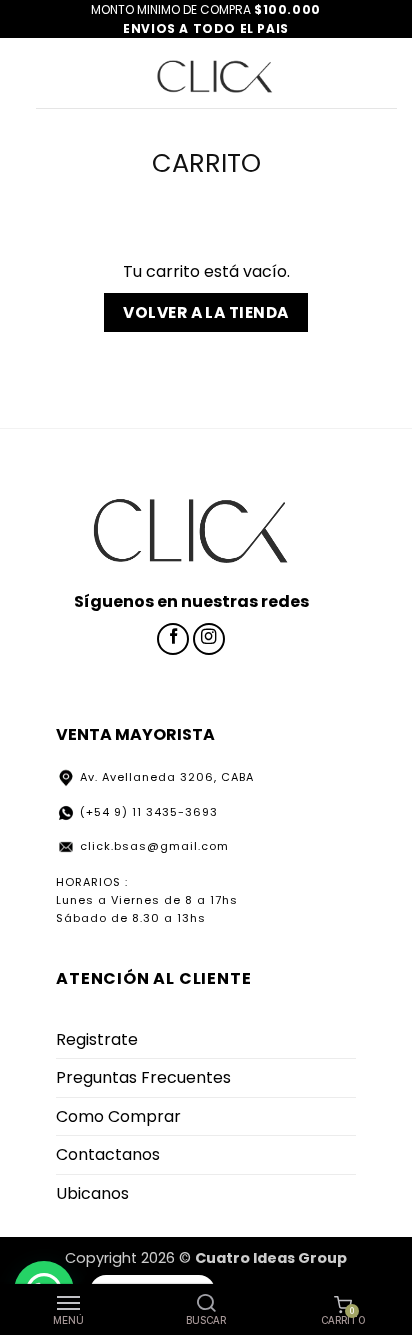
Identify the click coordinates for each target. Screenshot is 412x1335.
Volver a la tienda (205, 312)
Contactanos (108, 1154)
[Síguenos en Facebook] (173, 639)
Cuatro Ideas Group (271, 1258)
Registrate (97, 1039)
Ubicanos (92, 1193)
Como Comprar (118, 1116)
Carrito (206, 163)
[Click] (215, 73)
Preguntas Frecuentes (143, 1077)
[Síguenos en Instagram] (209, 639)
